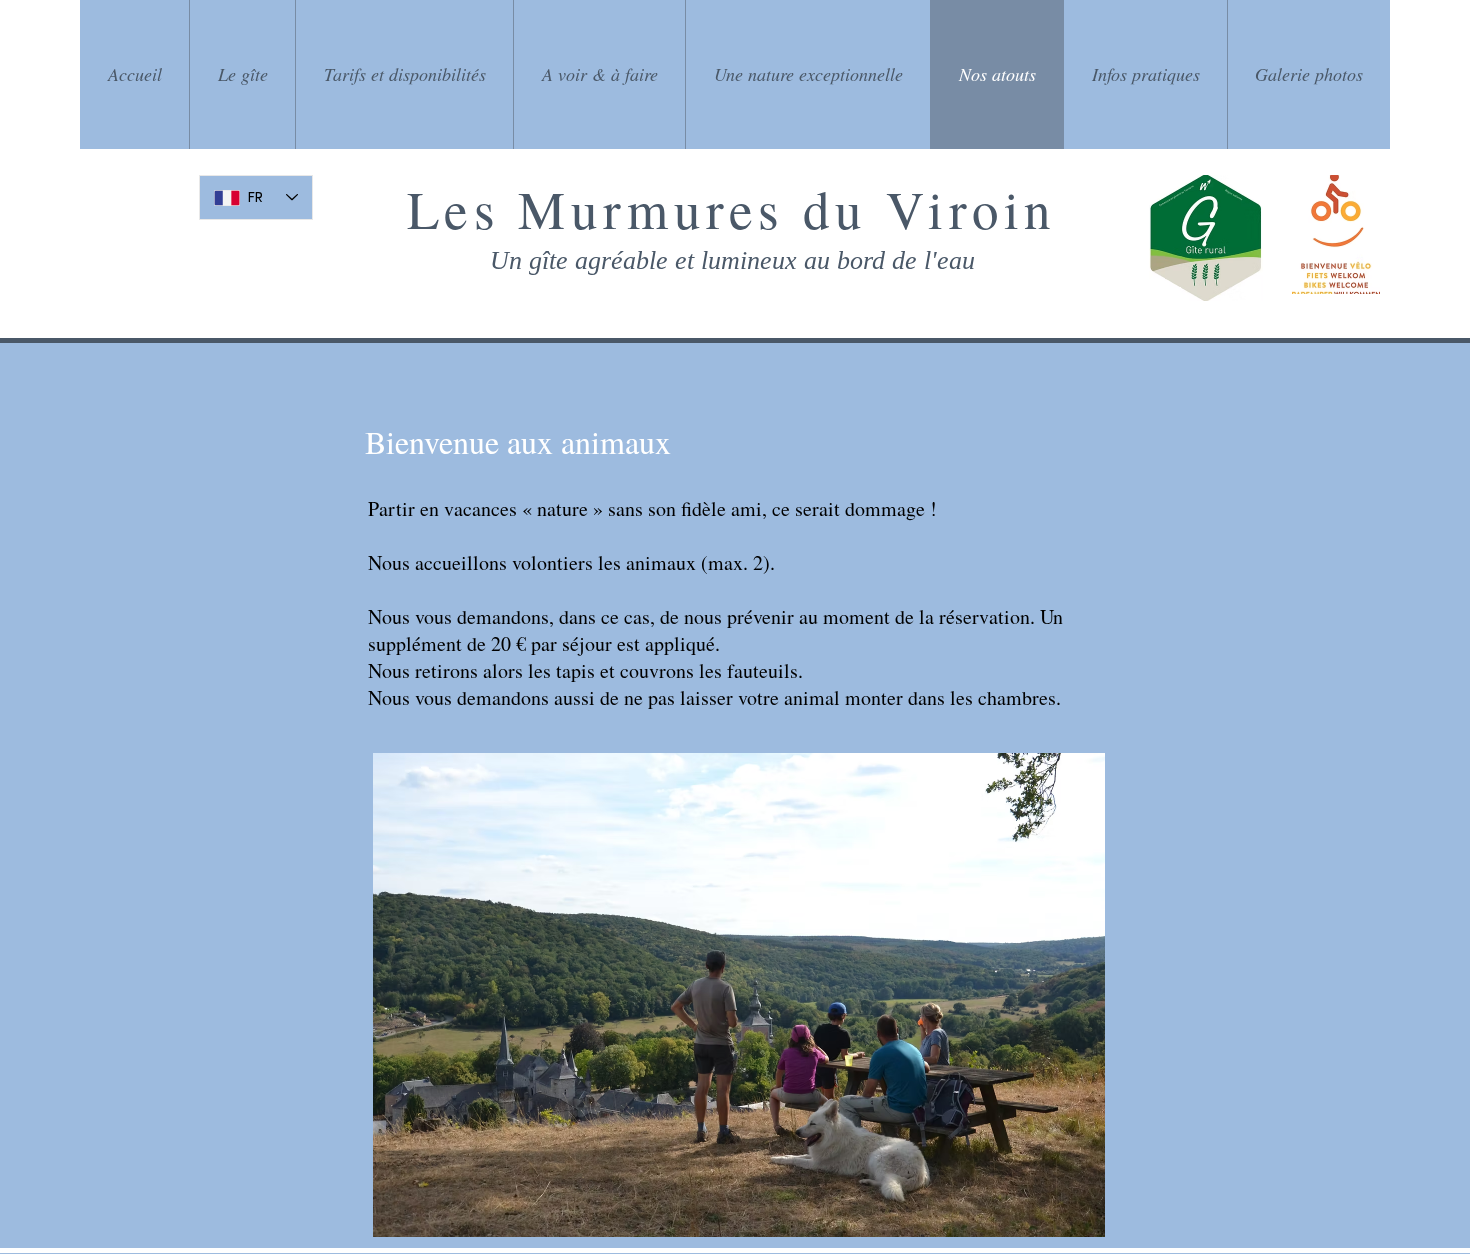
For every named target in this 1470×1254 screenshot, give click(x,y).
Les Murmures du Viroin (732, 208)
